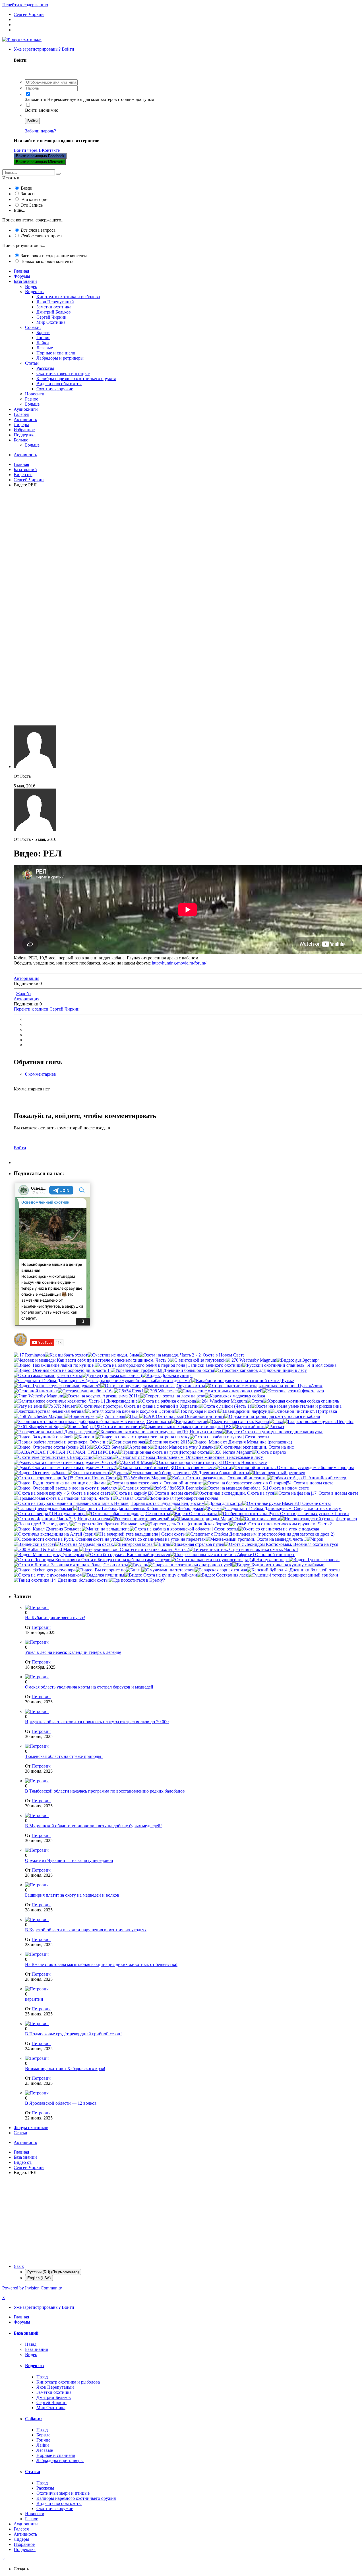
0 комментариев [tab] (41, 1074)
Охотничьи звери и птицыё (63, 373)
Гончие (43, 338)
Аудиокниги (26, 409)
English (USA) (39, 2278)
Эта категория (35, 199)
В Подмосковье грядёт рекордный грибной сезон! (73, 2034)
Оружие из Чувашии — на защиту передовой (69, 1860)
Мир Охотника (51, 322)
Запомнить (36, 99)
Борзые (43, 332)
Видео (31, 286)
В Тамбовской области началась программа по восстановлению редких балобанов (105, 1791)
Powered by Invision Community (32, 2288)
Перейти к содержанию (25, 5)
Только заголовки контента (47, 261)
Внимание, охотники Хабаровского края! (65, 2068)
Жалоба (23, 994)
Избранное (24, 430)
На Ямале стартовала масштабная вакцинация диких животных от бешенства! (101, 1964)
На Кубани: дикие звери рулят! (55, 1618)
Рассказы (45, 368)
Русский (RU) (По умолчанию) (53, 2272)
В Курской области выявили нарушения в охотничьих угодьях (86, 1930)
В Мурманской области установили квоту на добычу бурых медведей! (93, 1826)
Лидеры (21, 425)
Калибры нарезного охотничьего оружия (76, 378)
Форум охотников (31, 2128)
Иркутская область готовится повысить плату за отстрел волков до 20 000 (97, 1722)
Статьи (32, 363)
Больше (32, 404)
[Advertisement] (173, 542)
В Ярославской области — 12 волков (61, 2103)
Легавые (45, 348)
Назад (31, 2344)
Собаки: (33, 327)
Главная (21, 271)
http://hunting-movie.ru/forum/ (179, 963)
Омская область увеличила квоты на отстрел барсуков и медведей (89, 1687)
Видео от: (34, 292)
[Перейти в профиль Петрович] (37, 1607)
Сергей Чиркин (51, 317)
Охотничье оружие (55, 389)
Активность (25, 419)
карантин (34, 1999)
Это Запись (32, 205)
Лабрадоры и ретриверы (60, 358)
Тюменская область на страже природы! (64, 1756)
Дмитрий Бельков (54, 312)
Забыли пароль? (41, 131)
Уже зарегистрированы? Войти (45, 49)
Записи (28, 194)
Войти (32, 121)
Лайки (43, 343)
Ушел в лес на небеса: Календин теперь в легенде (73, 1652)
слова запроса (38, 230)
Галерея (21, 414)
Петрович (41, 1627)
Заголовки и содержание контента (54, 256)
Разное (32, 399)
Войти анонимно (42, 110)
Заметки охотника (54, 307)
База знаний (25, 281)
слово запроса (41, 236)
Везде (26, 188)
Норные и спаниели (56, 353)
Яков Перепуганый (55, 302)
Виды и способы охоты (59, 384)
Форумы (22, 276)
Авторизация (26, 978)
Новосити (35, 394)
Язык (19, 2266)
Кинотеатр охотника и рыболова (68, 297)
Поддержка (25, 435)
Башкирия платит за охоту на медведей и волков (72, 1895)
